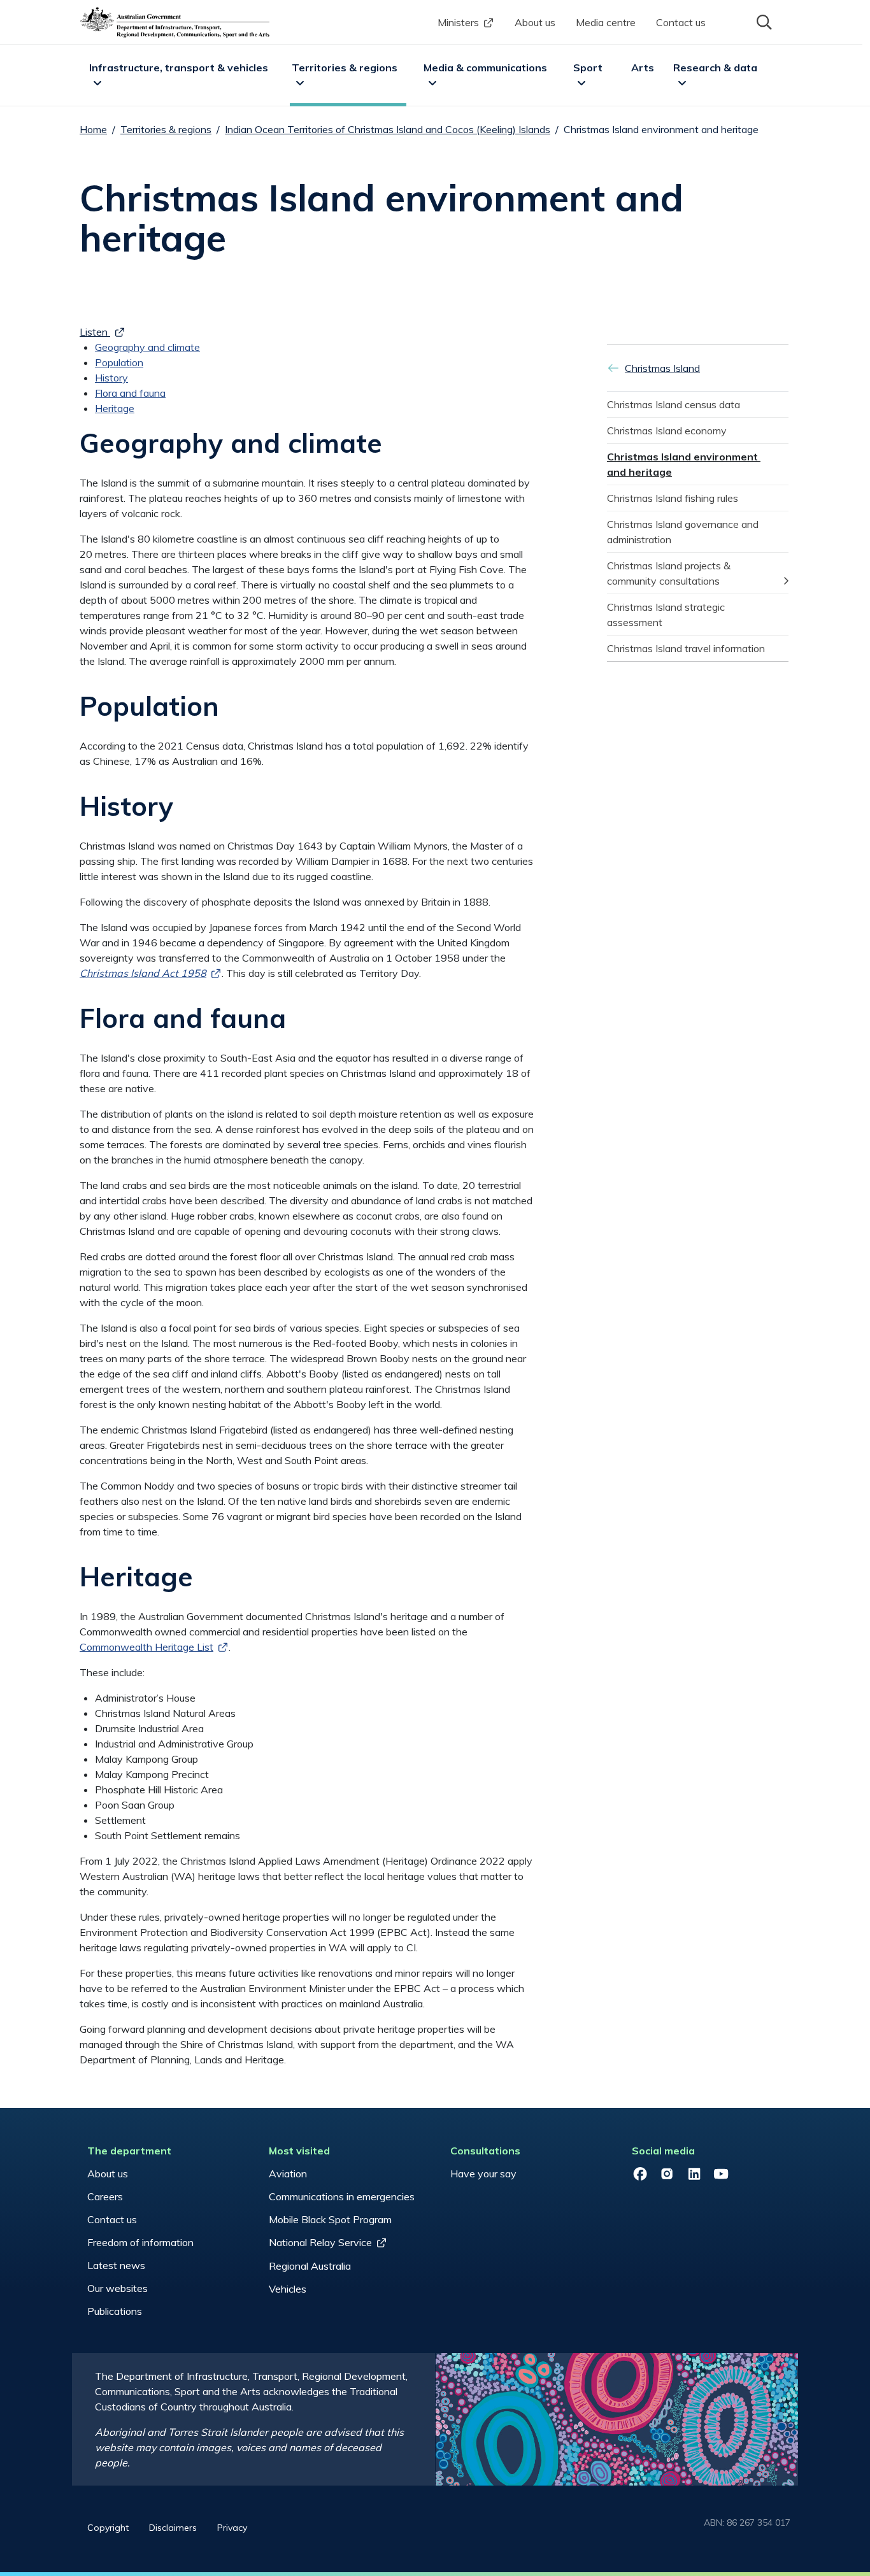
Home (93, 129)
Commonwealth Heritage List (146, 1647)
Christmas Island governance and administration (684, 532)
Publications (115, 2311)
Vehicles (288, 2289)
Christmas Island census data (674, 404)
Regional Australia (310, 2266)
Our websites (118, 2288)
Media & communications (485, 68)
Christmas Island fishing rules (673, 498)
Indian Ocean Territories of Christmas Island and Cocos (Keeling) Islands (388, 129)
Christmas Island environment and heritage (684, 464)
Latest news (116, 2265)
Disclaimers (173, 2528)
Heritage (115, 408)
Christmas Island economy (667, 431)
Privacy (232, 2528)
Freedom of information (140, 2242)
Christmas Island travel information (686, 648)
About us (535, 22)
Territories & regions (345, 68)
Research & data (715, 68)
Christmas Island (662, 368)
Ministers (458, 22)
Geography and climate (147, 347)
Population (119, 362)
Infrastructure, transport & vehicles (179, 68)
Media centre (606, 22)
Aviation (288, 2174)
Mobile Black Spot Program (330, 2219)
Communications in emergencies (342, 2196)
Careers (105, 2196)
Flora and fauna (130, 393)
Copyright (108, 2528)
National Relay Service (320, 2242)
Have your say (483, 2174)
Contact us (681, 22)
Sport (588, 68)
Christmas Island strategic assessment (667, 615)
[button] (763, 21)
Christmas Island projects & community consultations (670, 573)
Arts (643, 68)
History (111, 378)
